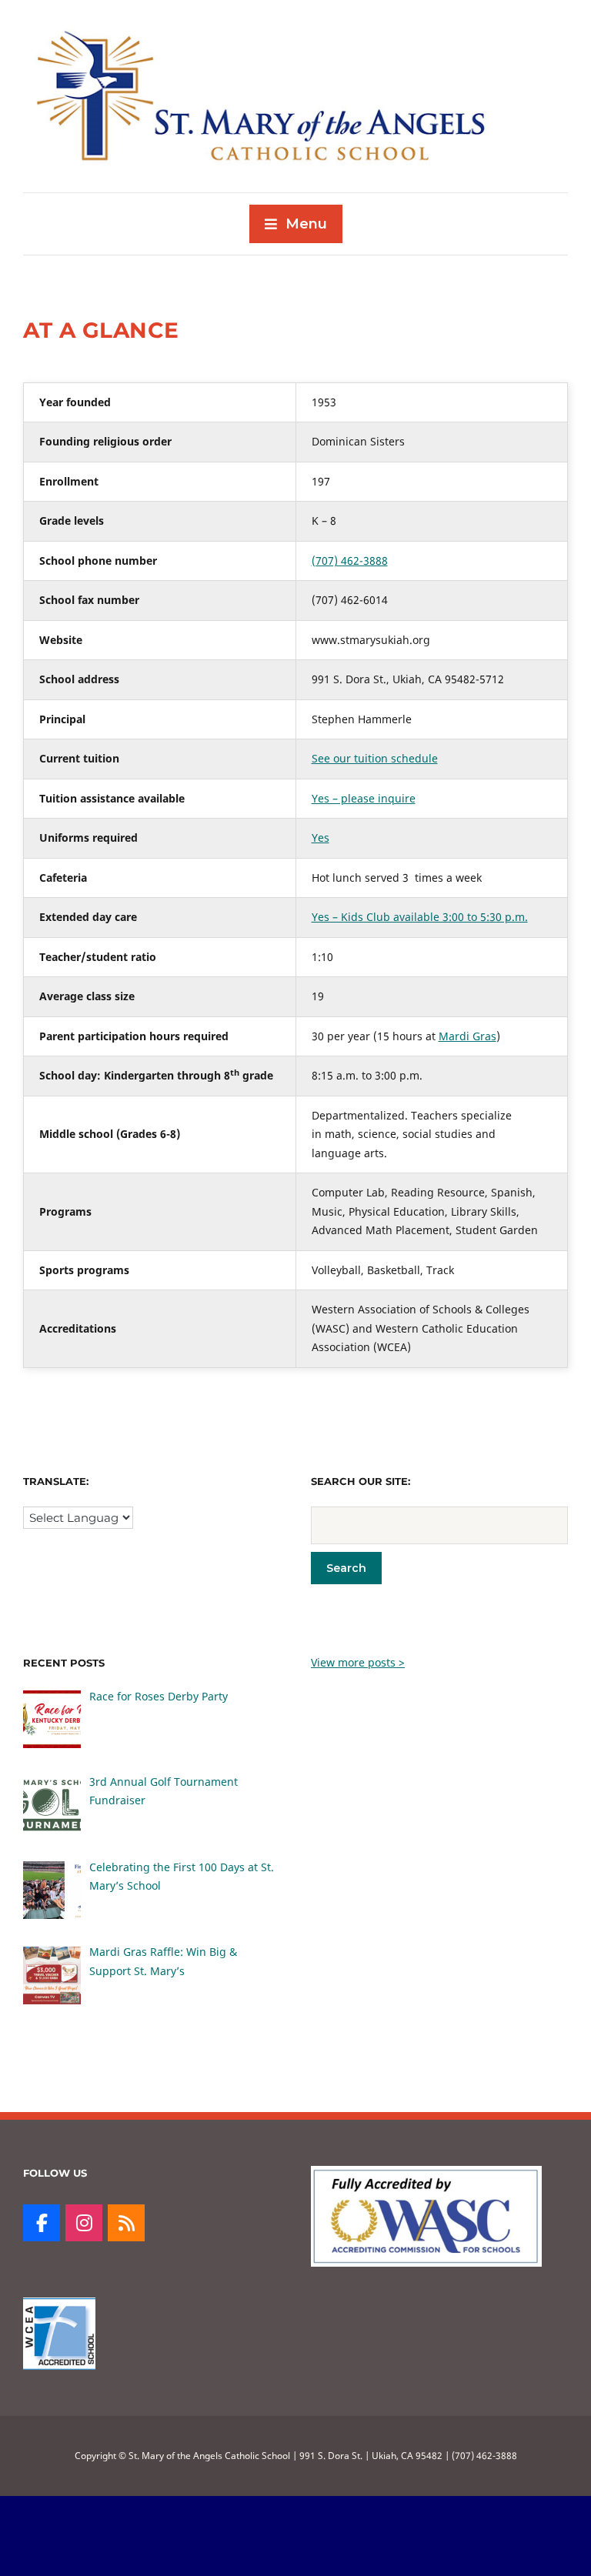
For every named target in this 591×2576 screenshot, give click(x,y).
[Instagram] (84, 2223)
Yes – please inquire (364, 798)
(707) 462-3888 (350, 561)
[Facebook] (42, 2223)
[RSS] (126, 2223)
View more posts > (358, 1662)
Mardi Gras (467, 1036)
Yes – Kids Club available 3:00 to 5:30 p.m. (420, 917)
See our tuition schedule (375, 758)
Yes (321, 838)
